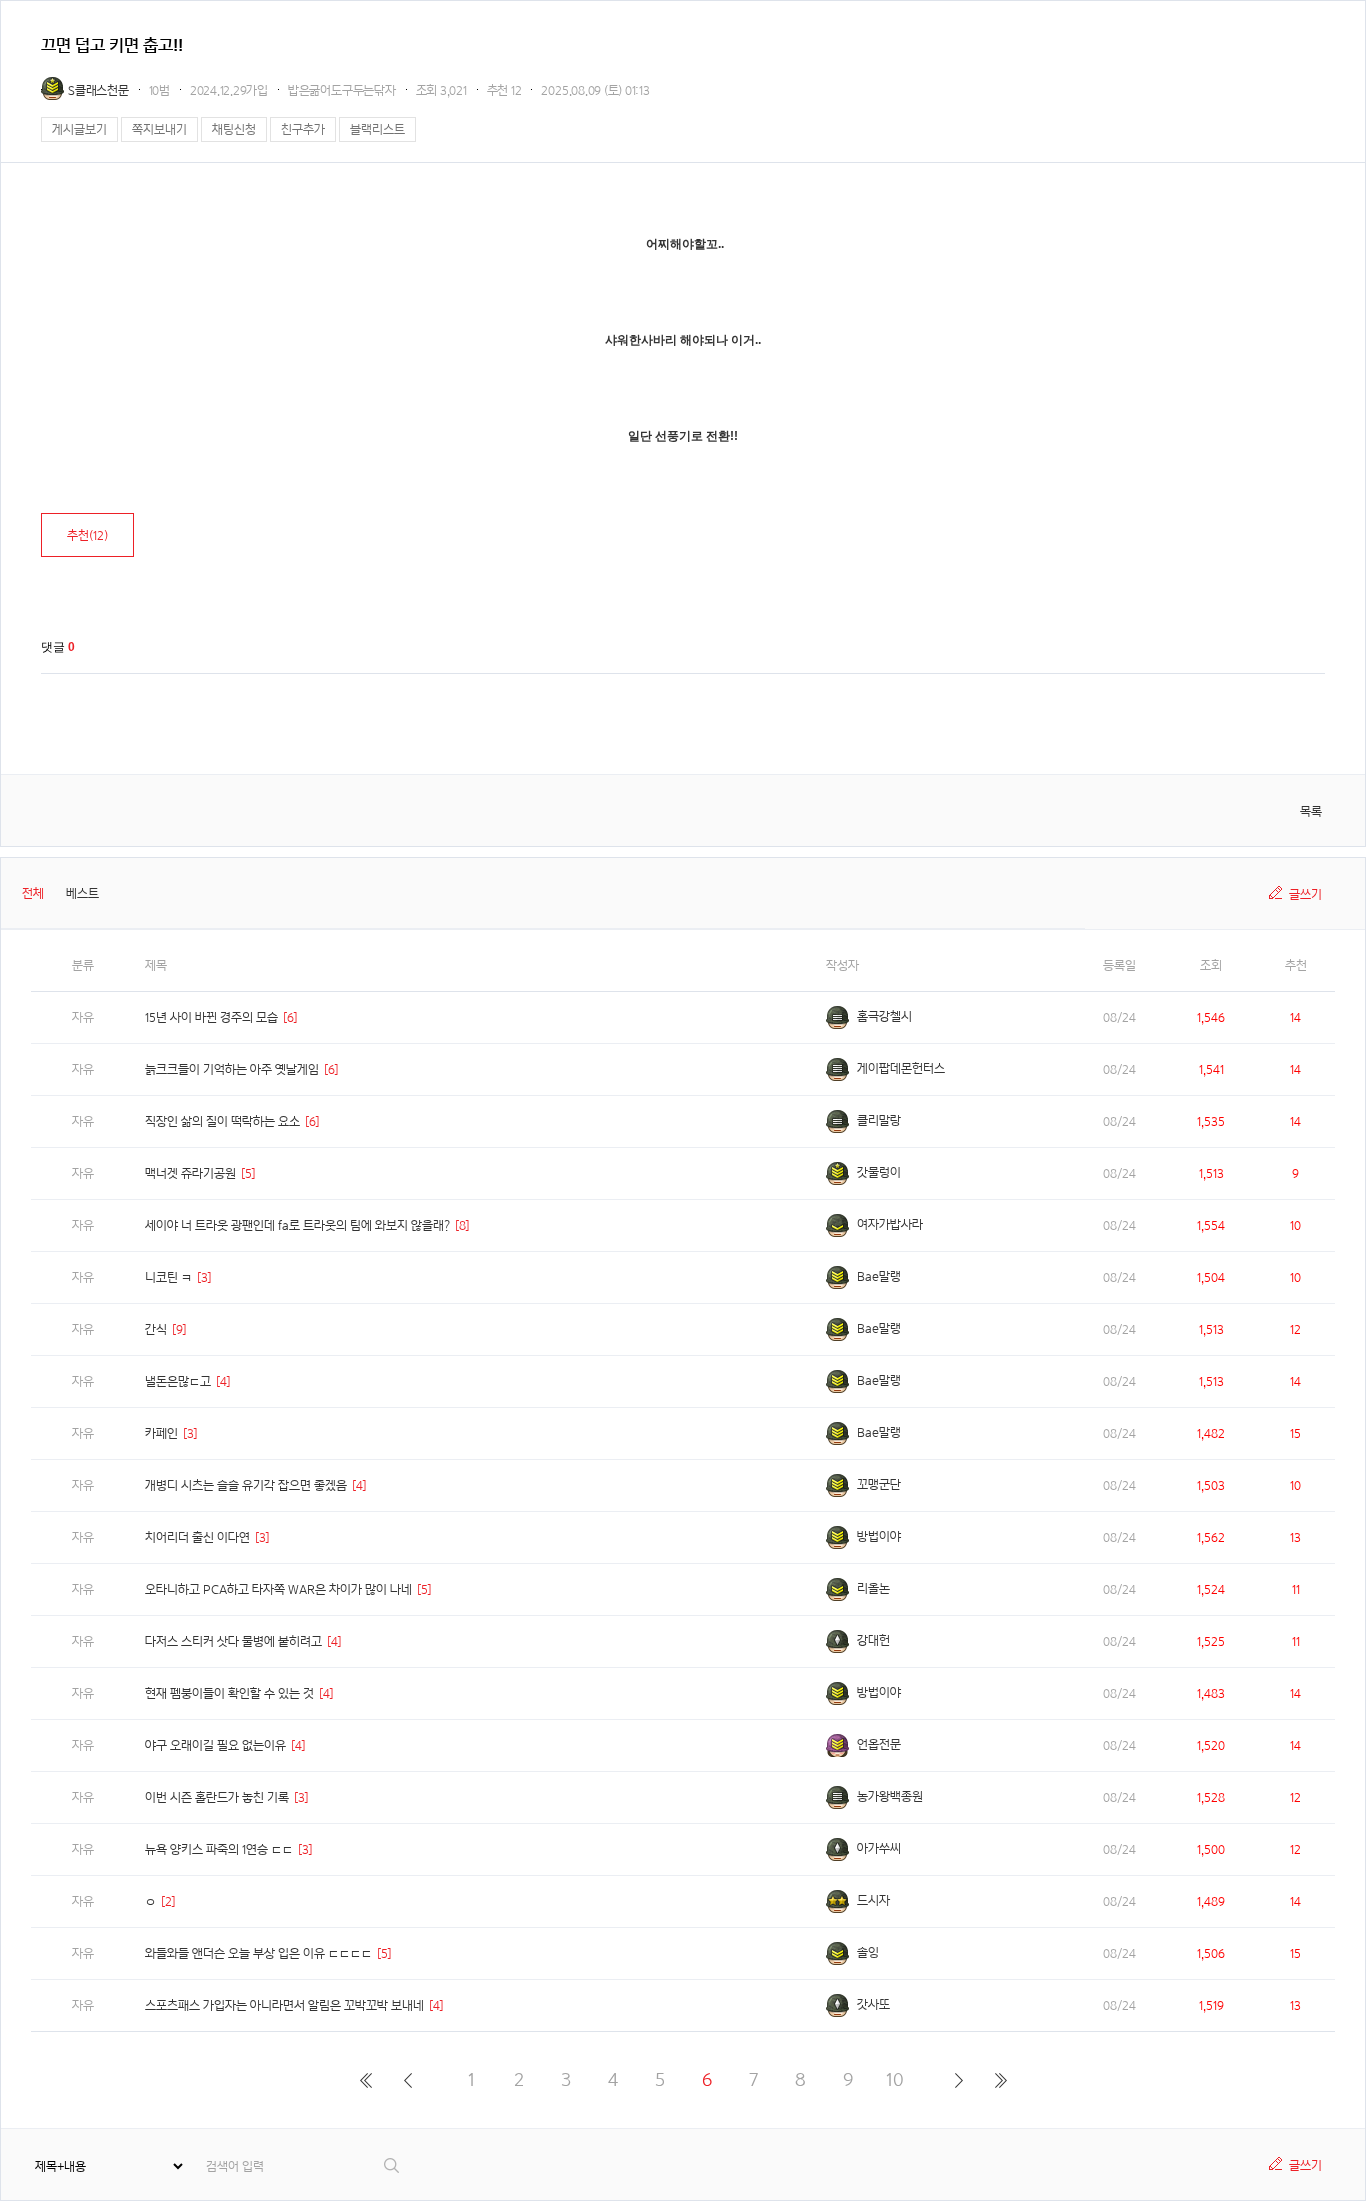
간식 (156, 1329)
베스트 (82, 893)
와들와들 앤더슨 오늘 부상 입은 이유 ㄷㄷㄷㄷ (258, 1953)
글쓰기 (1305, 894)
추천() (87, 535)
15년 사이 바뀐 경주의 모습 (211, 1017)
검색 (392, 2165)
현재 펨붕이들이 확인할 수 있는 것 (229, 1693)
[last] (1000, 2080)
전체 (33, 893)
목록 (1311, 811)
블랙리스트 (377, 129)
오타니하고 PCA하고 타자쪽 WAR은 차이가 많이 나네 (278, 1589)
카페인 (161, 1433)
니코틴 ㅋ (168, 1277)
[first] (365, 2080)
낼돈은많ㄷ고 (178, 1381)
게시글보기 (79, 129)
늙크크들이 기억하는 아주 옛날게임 (232, 1069)
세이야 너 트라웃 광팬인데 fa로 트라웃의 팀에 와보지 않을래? (297, 1225)
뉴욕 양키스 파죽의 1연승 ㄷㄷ (219, 1849)
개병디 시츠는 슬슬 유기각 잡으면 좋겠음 (246, 1485)
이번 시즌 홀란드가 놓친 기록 (217, 1797)
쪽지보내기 (159, 129)
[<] (407, 2080)
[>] (958, 2080)
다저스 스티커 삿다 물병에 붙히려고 (233, 1641)
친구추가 (303, 129)
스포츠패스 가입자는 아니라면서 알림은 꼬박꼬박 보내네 (284, 2005)
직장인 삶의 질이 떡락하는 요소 (222, 1121)
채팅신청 (234, 129)
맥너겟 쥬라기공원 (190, 1173)
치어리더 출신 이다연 (197, 1537)
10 (895, 2079)
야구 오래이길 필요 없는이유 (215, 1745)
